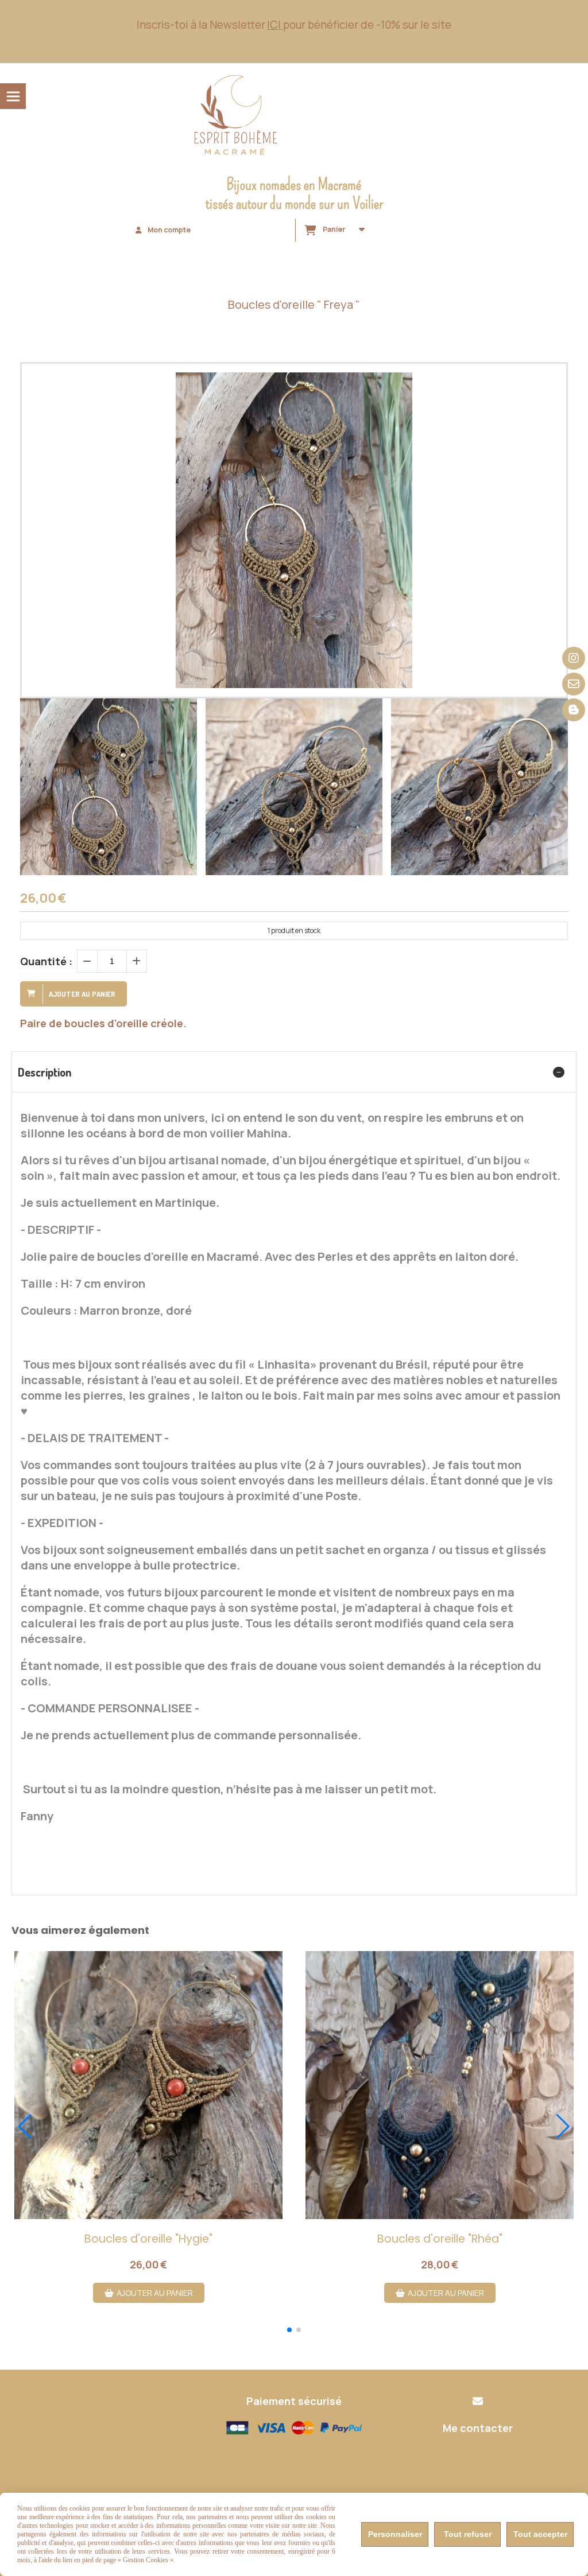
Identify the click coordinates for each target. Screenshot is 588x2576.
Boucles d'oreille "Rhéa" (440, 2239)
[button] (552, 787)
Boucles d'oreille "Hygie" (148, 2239)
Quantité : (46, 961)
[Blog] (574, 710)
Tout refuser (468, 2534)
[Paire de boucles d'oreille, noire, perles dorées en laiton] (440, 2085)
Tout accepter (540, 2534)
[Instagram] (574, 658)
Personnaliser (395, 2534)
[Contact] (574, 684)
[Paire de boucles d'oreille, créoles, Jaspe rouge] (148, 2085)
